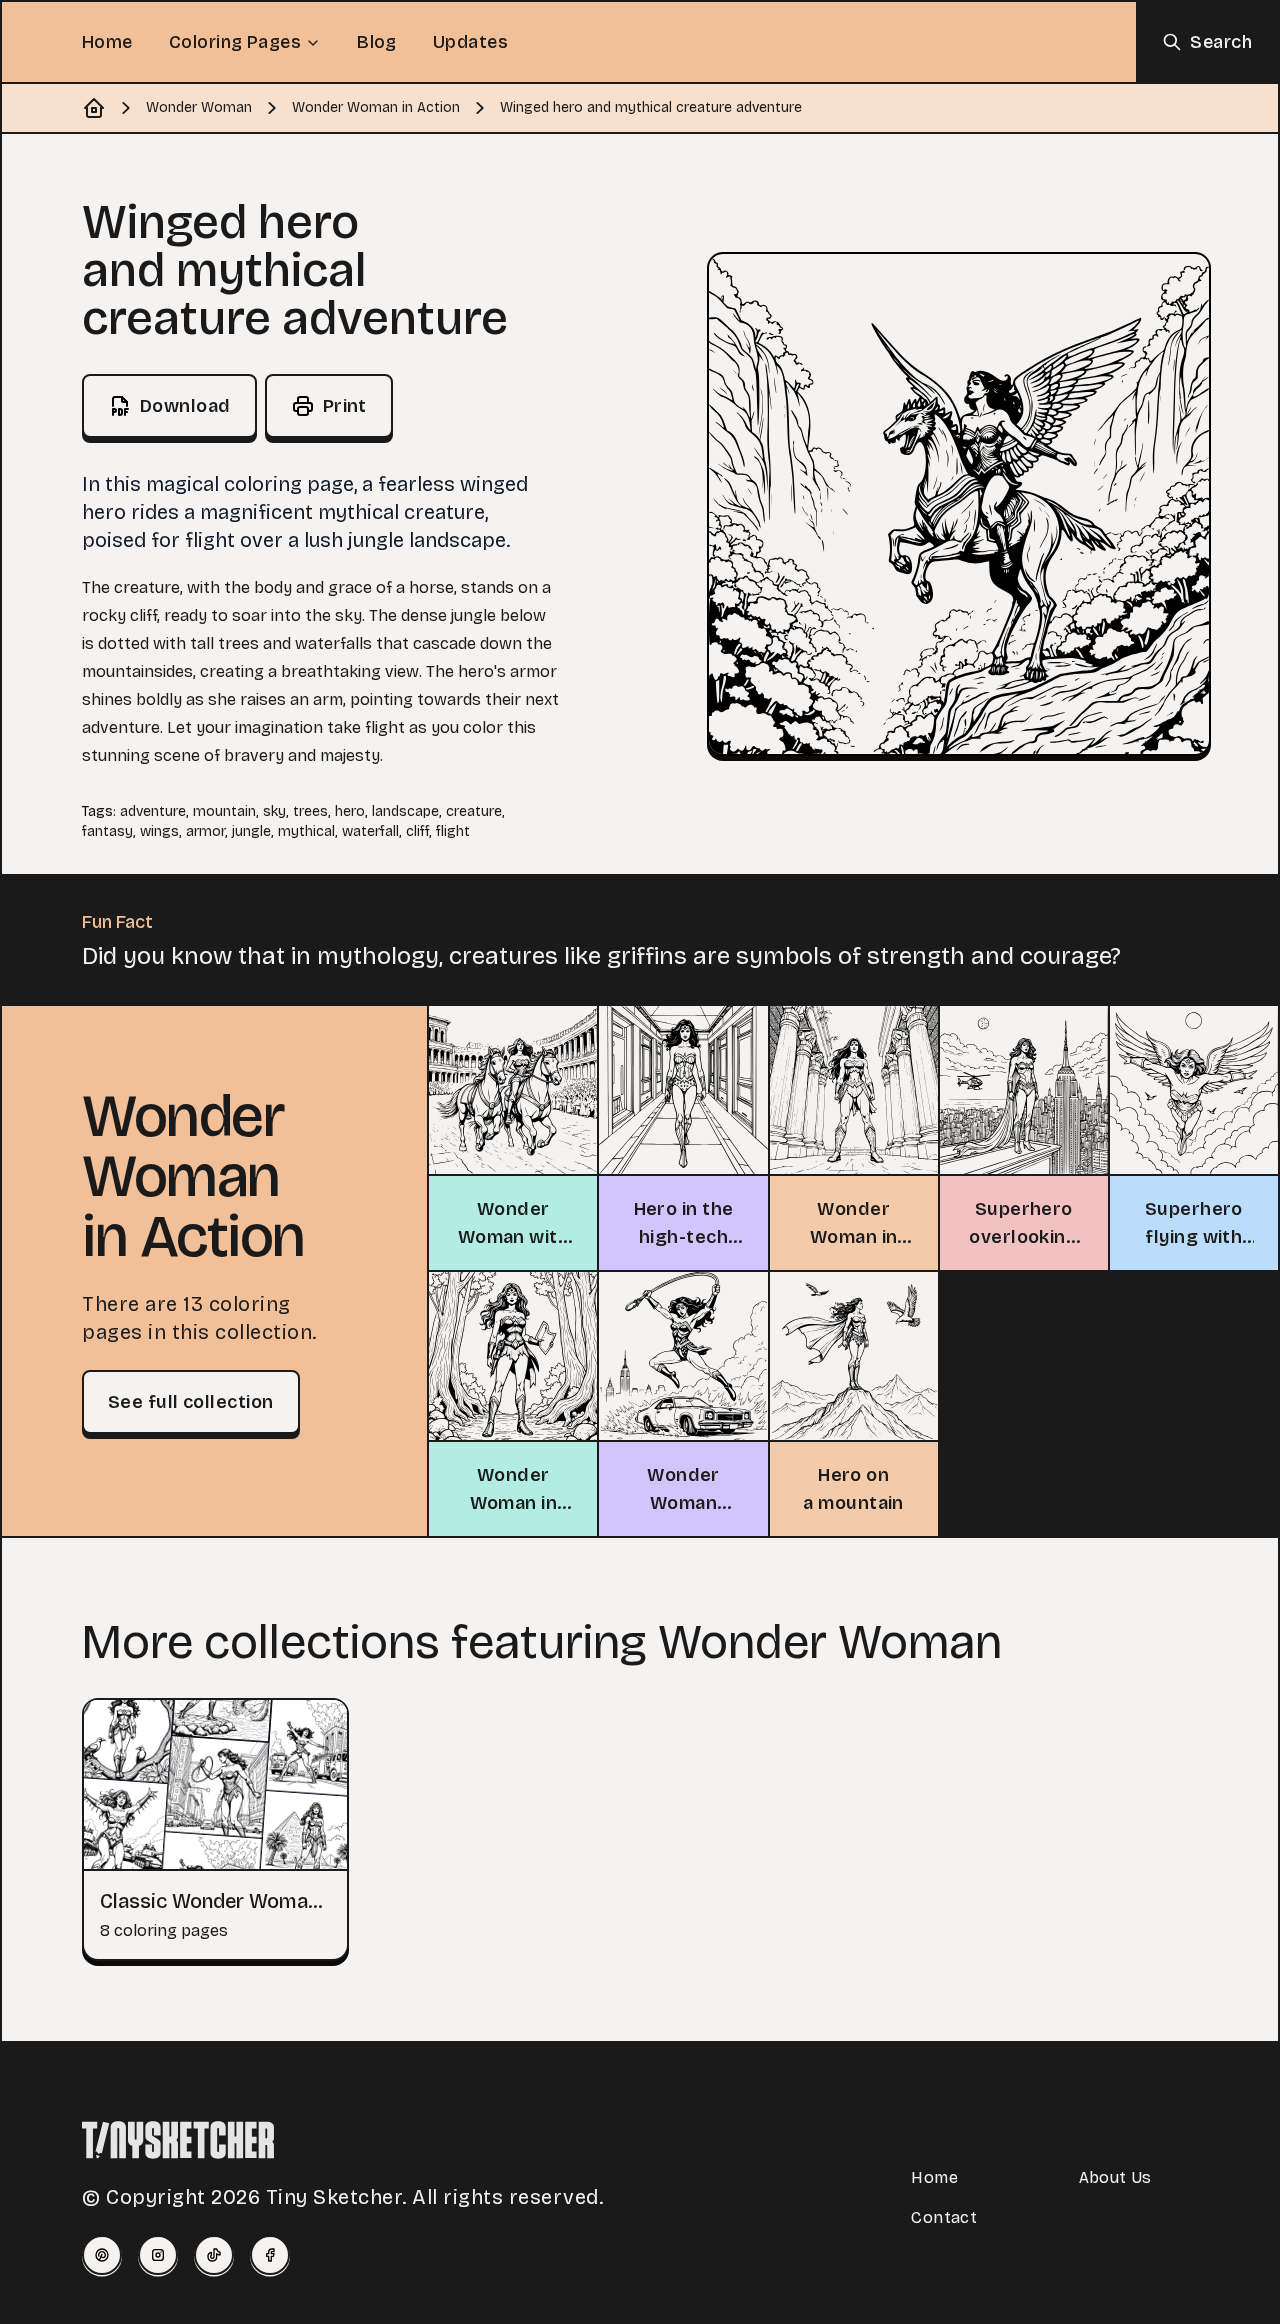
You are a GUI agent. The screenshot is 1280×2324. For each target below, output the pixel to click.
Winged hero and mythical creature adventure (651, 107)
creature (474, 811)
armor (205, 831)
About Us (1115, 2177)
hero (350, 811)
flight (453, 831)
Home (107, 42)
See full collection (191, 1402)
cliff (417, 831)
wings (159, 831)
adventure (153, 811)
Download (185, 406)
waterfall (370, 831)
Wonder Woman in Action (376, 107)
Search (1221, 42)
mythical (306, 831)
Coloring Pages (235, 42)
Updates (470, 42)
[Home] (94, 108)
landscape (405, 811)
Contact (944, 2217)
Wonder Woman (199, 107)
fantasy (107, 831)
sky (274, 811)
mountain (224, 811)
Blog (377, 42)
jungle (251, 831)
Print (345, 406)
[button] (959, 504)
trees (310, 811)
